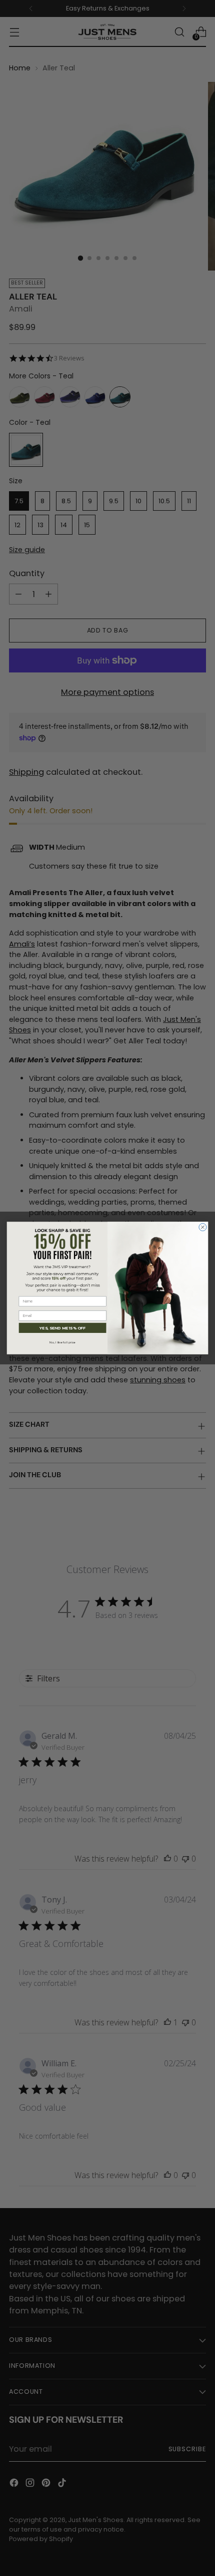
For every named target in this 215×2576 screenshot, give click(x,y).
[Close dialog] (203, 1227)
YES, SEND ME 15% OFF (62, 1328)
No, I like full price (62, 1342)
